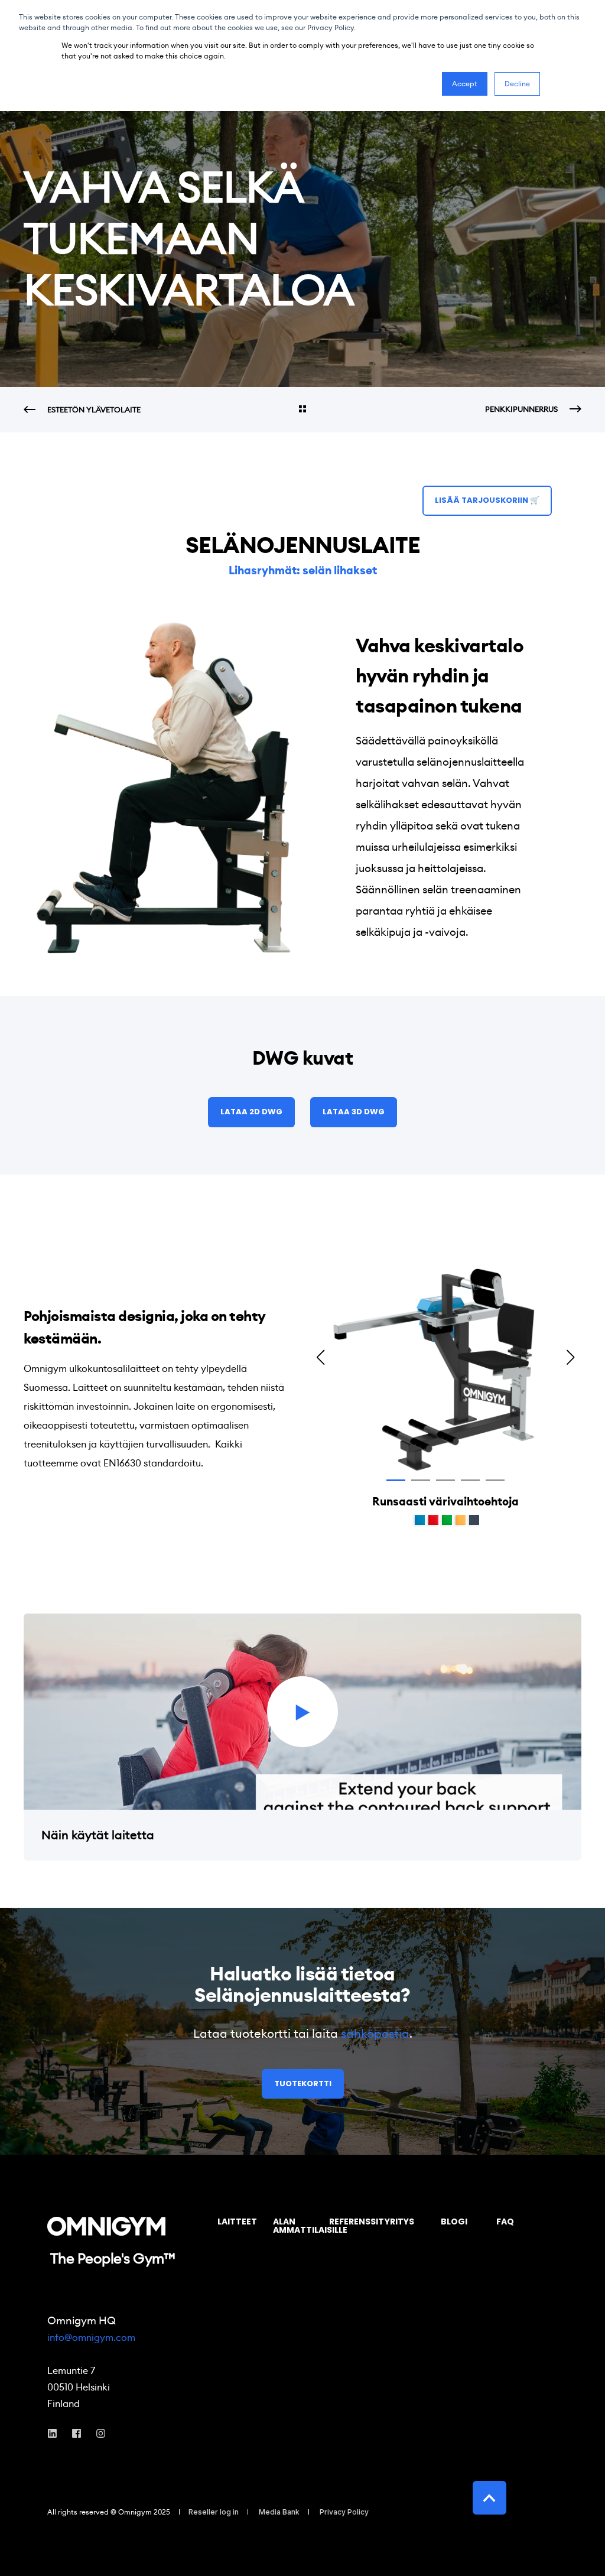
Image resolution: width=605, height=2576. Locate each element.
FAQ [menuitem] (505, 2222)
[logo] (106, 2226)
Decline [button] (517, 84)
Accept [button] (465, 84)
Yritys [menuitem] (399, 2222)
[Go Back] (302, 410)
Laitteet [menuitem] (237, 2222)
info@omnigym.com (91, 2338)
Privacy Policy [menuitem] (344, 2512)
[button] (396, 1480)
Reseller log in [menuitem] (214, 2512)
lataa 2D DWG (251, 1112)
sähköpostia (375, 2034)
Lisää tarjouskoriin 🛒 (487, 500)
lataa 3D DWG (354, 1112)
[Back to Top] (489, 2498)
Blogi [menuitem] (454, 2222)
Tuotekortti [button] (303, 2084)
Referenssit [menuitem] (350, 2222)
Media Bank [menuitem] (279, 2512)
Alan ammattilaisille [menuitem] (294, 2227)
